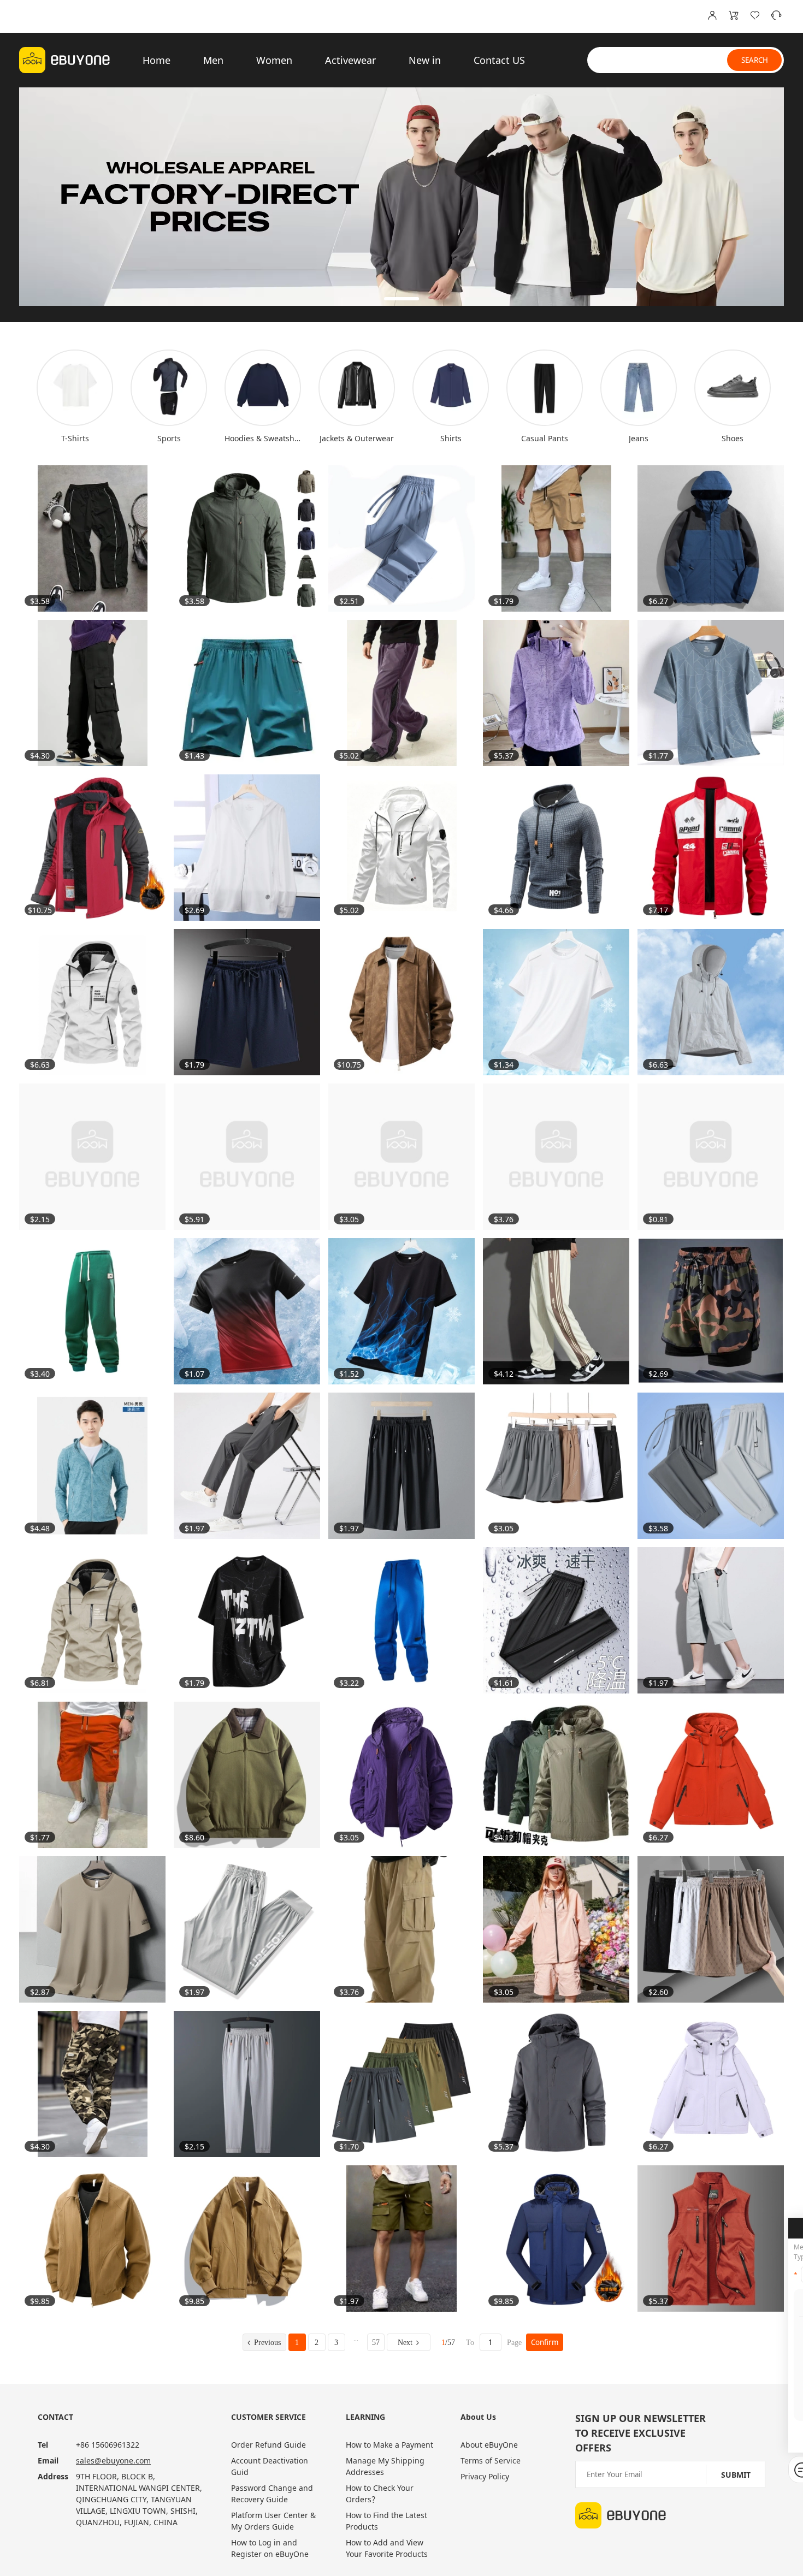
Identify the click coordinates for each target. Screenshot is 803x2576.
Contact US (499, 60)
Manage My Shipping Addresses (385, 2466)
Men (213, 60)
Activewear (350, 60)
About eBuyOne (489, 2445)
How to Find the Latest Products (386, 2521)
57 (376, 2343)
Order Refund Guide (268, 2445)
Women (274, 60)
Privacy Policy (485, 2476)
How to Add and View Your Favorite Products (387, 2548)
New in (425, 60)
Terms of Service (491, 2460)
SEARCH (755, 60)
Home (157, 60)
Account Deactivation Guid (270, 2466)
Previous (267, 2343)
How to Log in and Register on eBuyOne (270, 2548)
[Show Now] (401, 197)
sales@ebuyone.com (113, 2460)
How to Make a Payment (389, 2445)
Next (405, 2343)
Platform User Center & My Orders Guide (273, 2521)
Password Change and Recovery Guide (272, 2494)
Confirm (545, 2342)
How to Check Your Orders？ (380, 2494)
